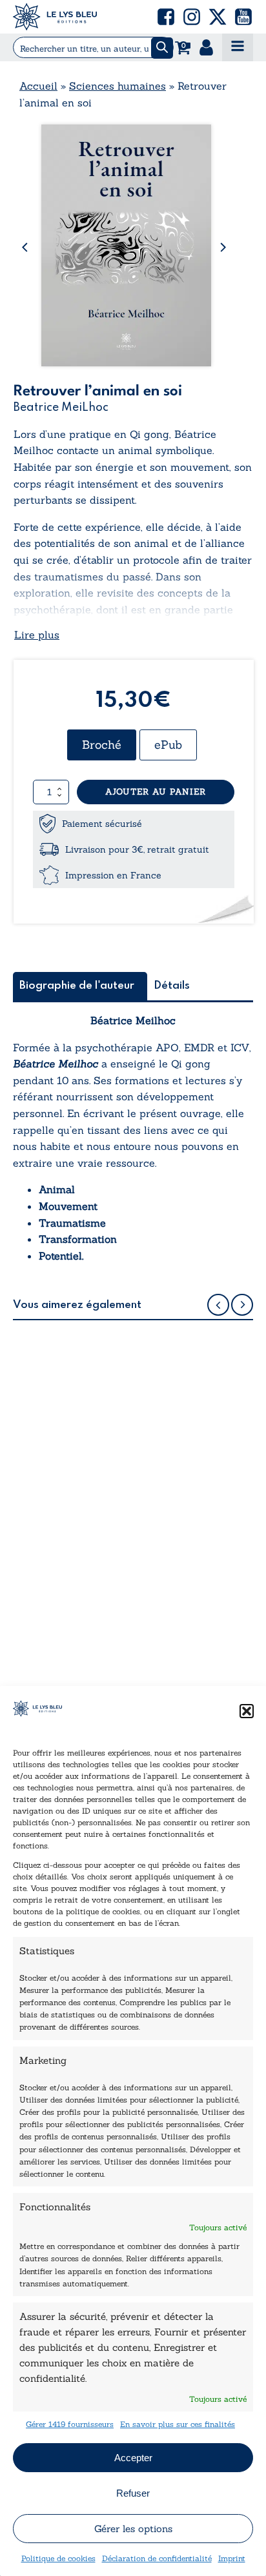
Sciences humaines (118, 86)
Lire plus (37, 635)
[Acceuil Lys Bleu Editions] (55, 17)
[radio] (102, 745)
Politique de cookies (58, 2558)
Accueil (38, 86)
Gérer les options (133, 2529)
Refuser (133, 2493)
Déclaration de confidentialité (157, 2558)
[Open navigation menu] (238, 47)
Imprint (232, 2558)
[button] (247, 1711)
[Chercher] (162, 48)
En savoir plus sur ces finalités (178, 2424)
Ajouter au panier (156, 792)
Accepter (133, 2458)
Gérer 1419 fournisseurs (70, 2424)
